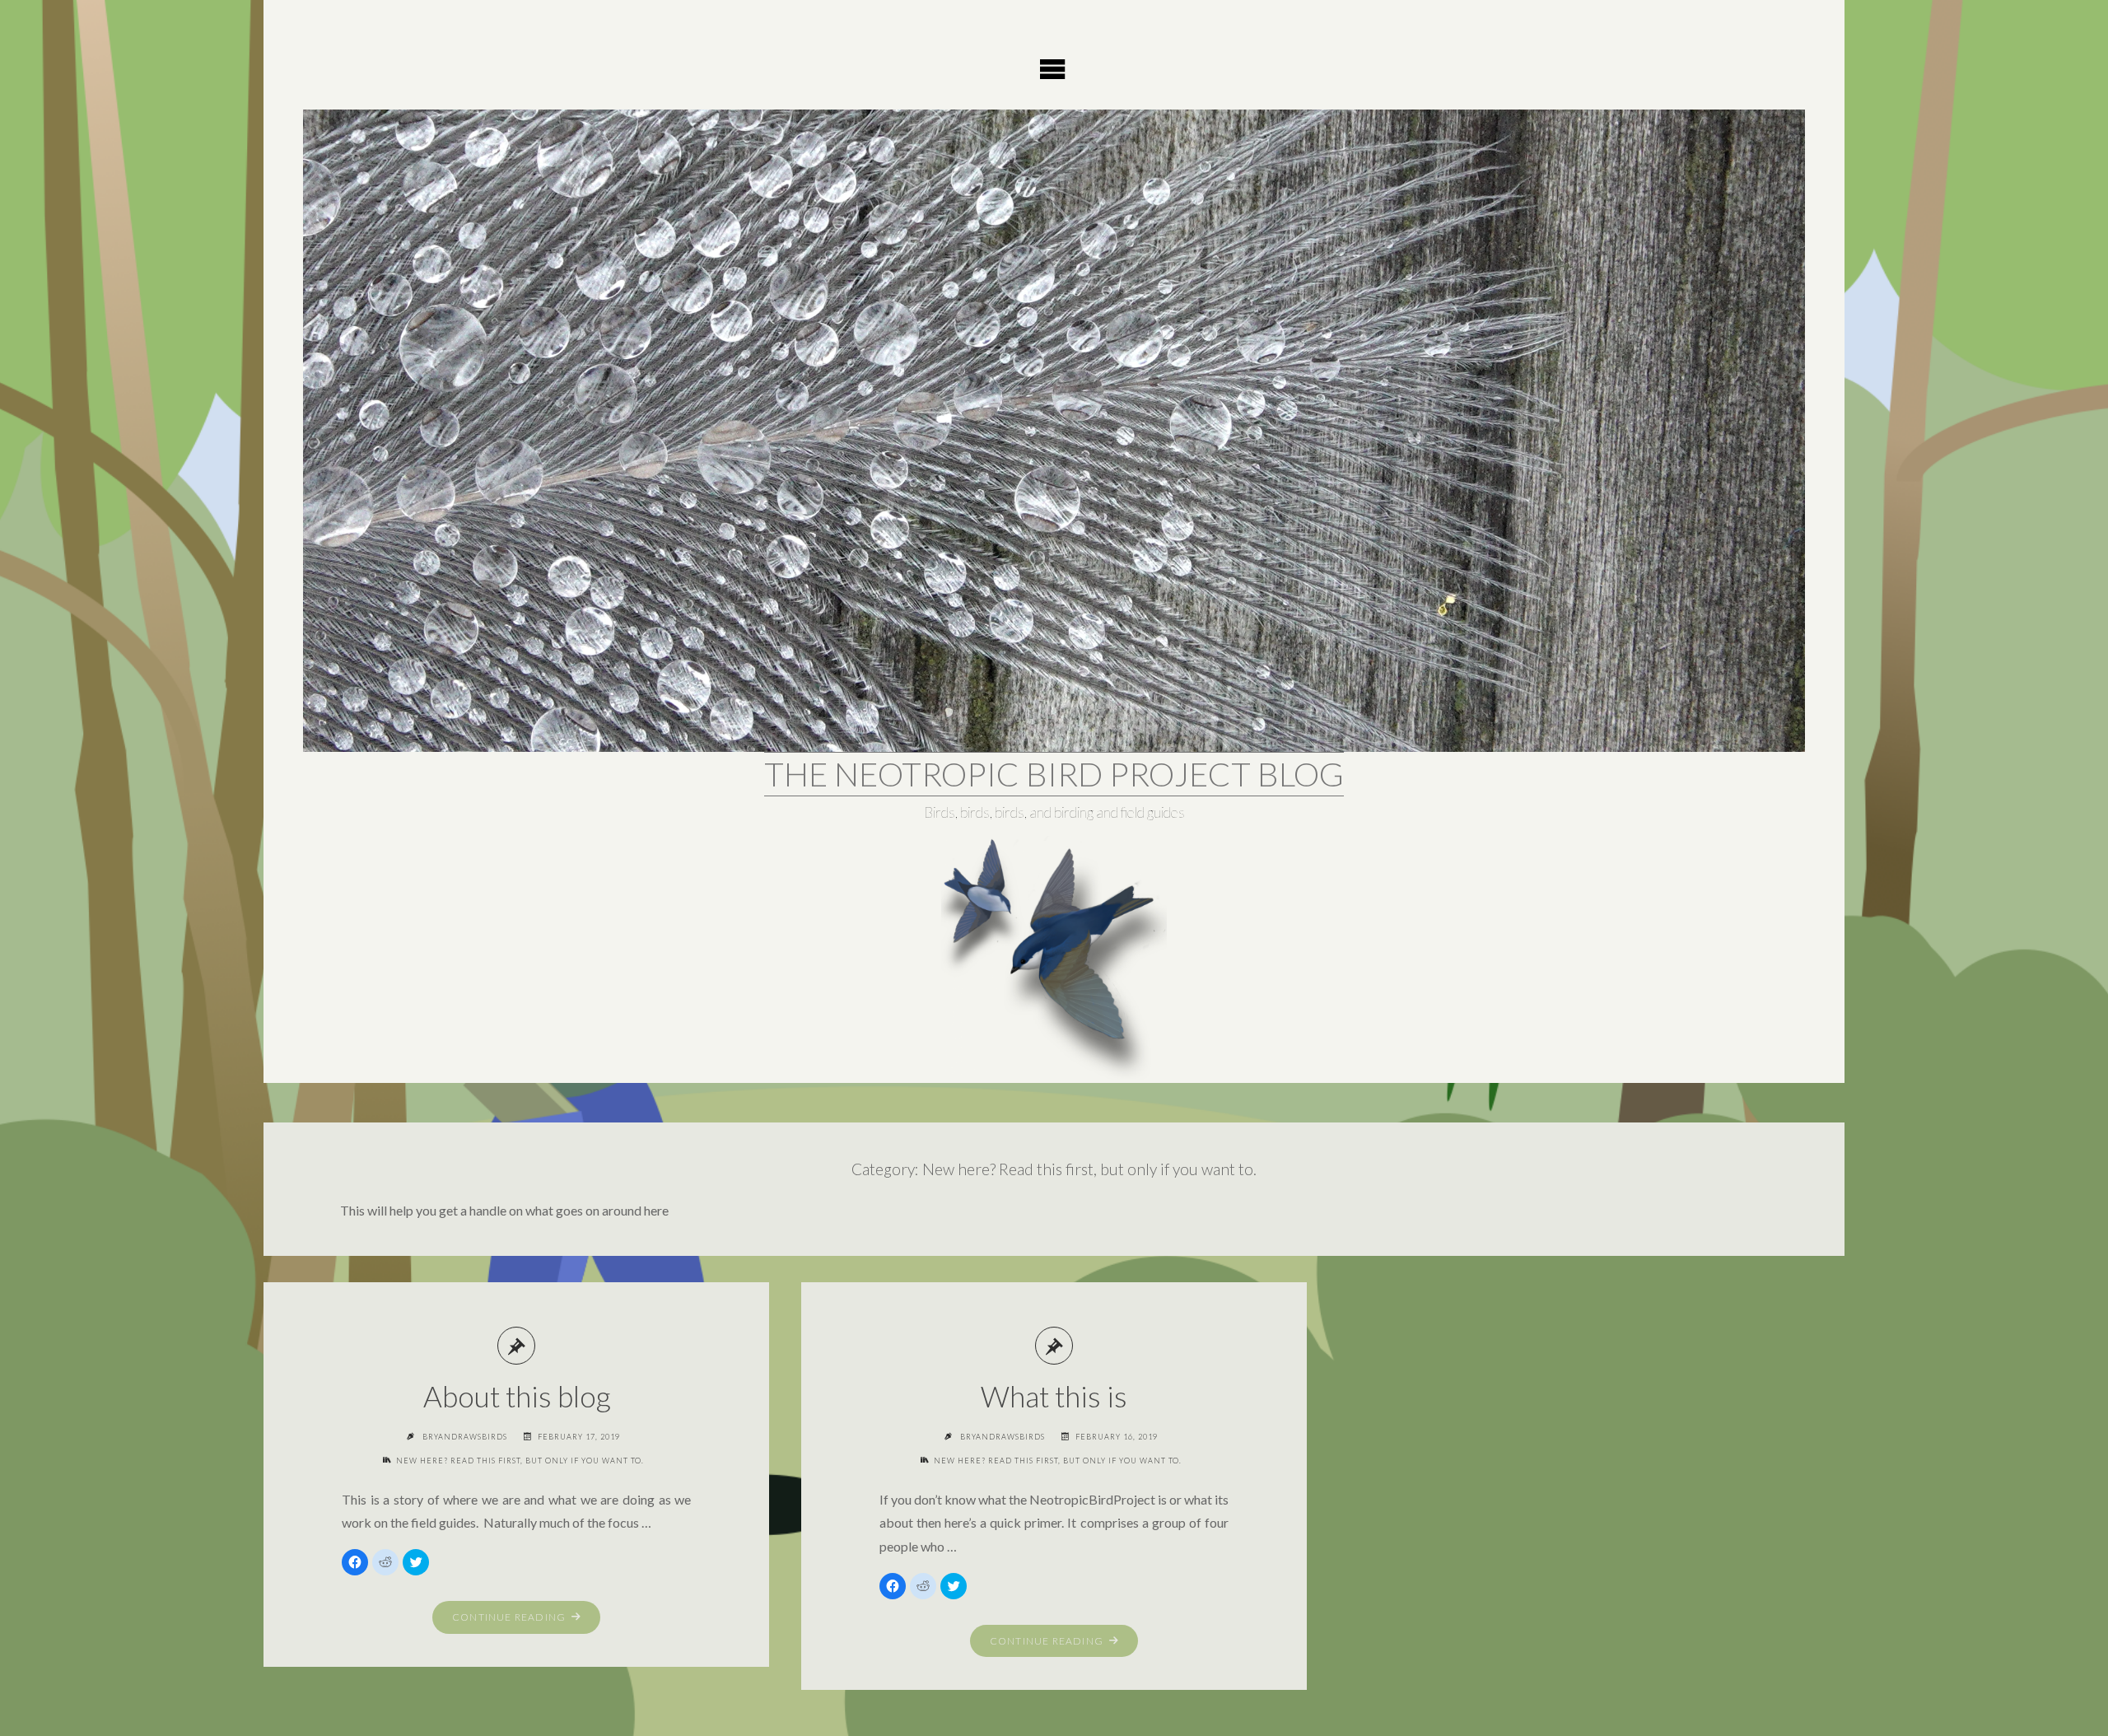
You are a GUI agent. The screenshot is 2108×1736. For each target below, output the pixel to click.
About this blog (517, 1396)
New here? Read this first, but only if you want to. (520, 1461)
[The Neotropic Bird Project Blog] (1054, 431)
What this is (1054, 1396)
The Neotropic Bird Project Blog (1054, 774)
